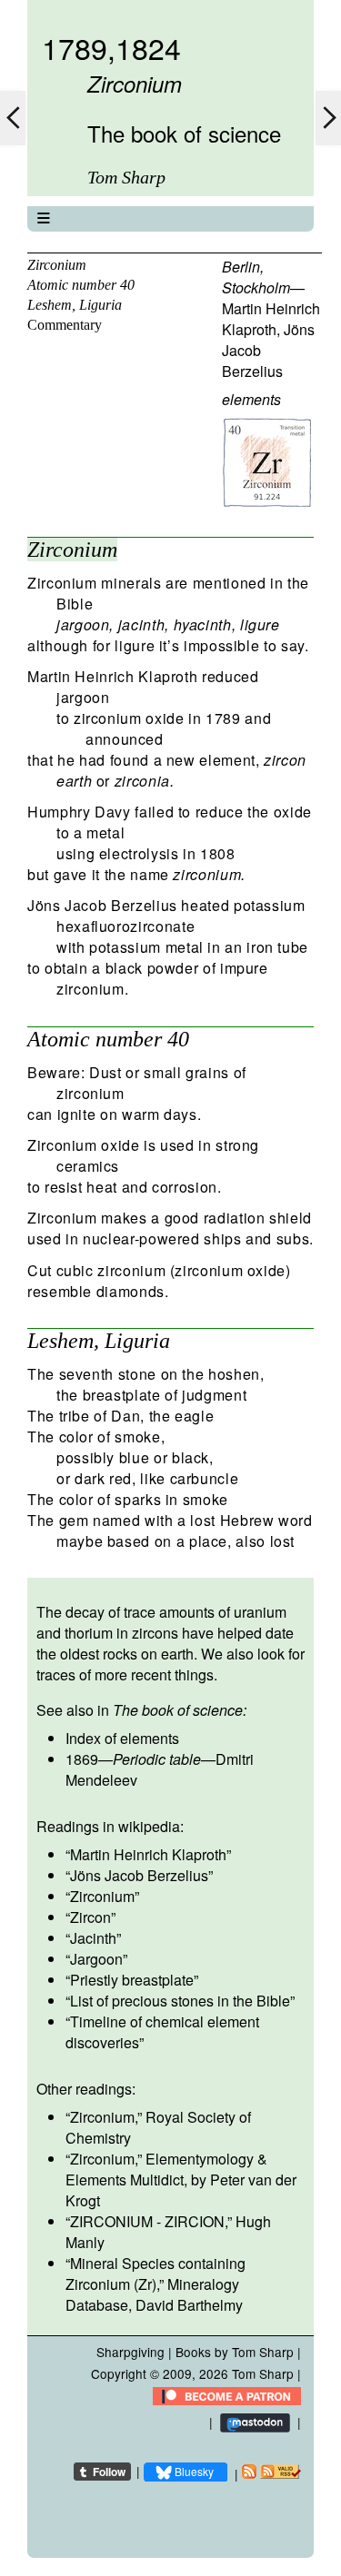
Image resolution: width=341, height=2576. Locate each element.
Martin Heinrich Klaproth (271, 319)
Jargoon (96, 1959)
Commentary (65, 325)
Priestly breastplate (132, 1980)
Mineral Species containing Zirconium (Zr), (155, 2274)
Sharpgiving (130, 2352)
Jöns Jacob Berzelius (139, 1875)
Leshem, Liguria (75, 305)
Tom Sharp (263, 2373)
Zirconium (57, 265)
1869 (82, 1759)
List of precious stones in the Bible (180, 2001)
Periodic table (157, 1759)
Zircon (90, 1917)
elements (251, 399)
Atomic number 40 (81, 285)
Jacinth (93, 1938)
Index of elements (122, 1738)
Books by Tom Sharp (235, 2352)
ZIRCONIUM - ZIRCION (147, 2221)
